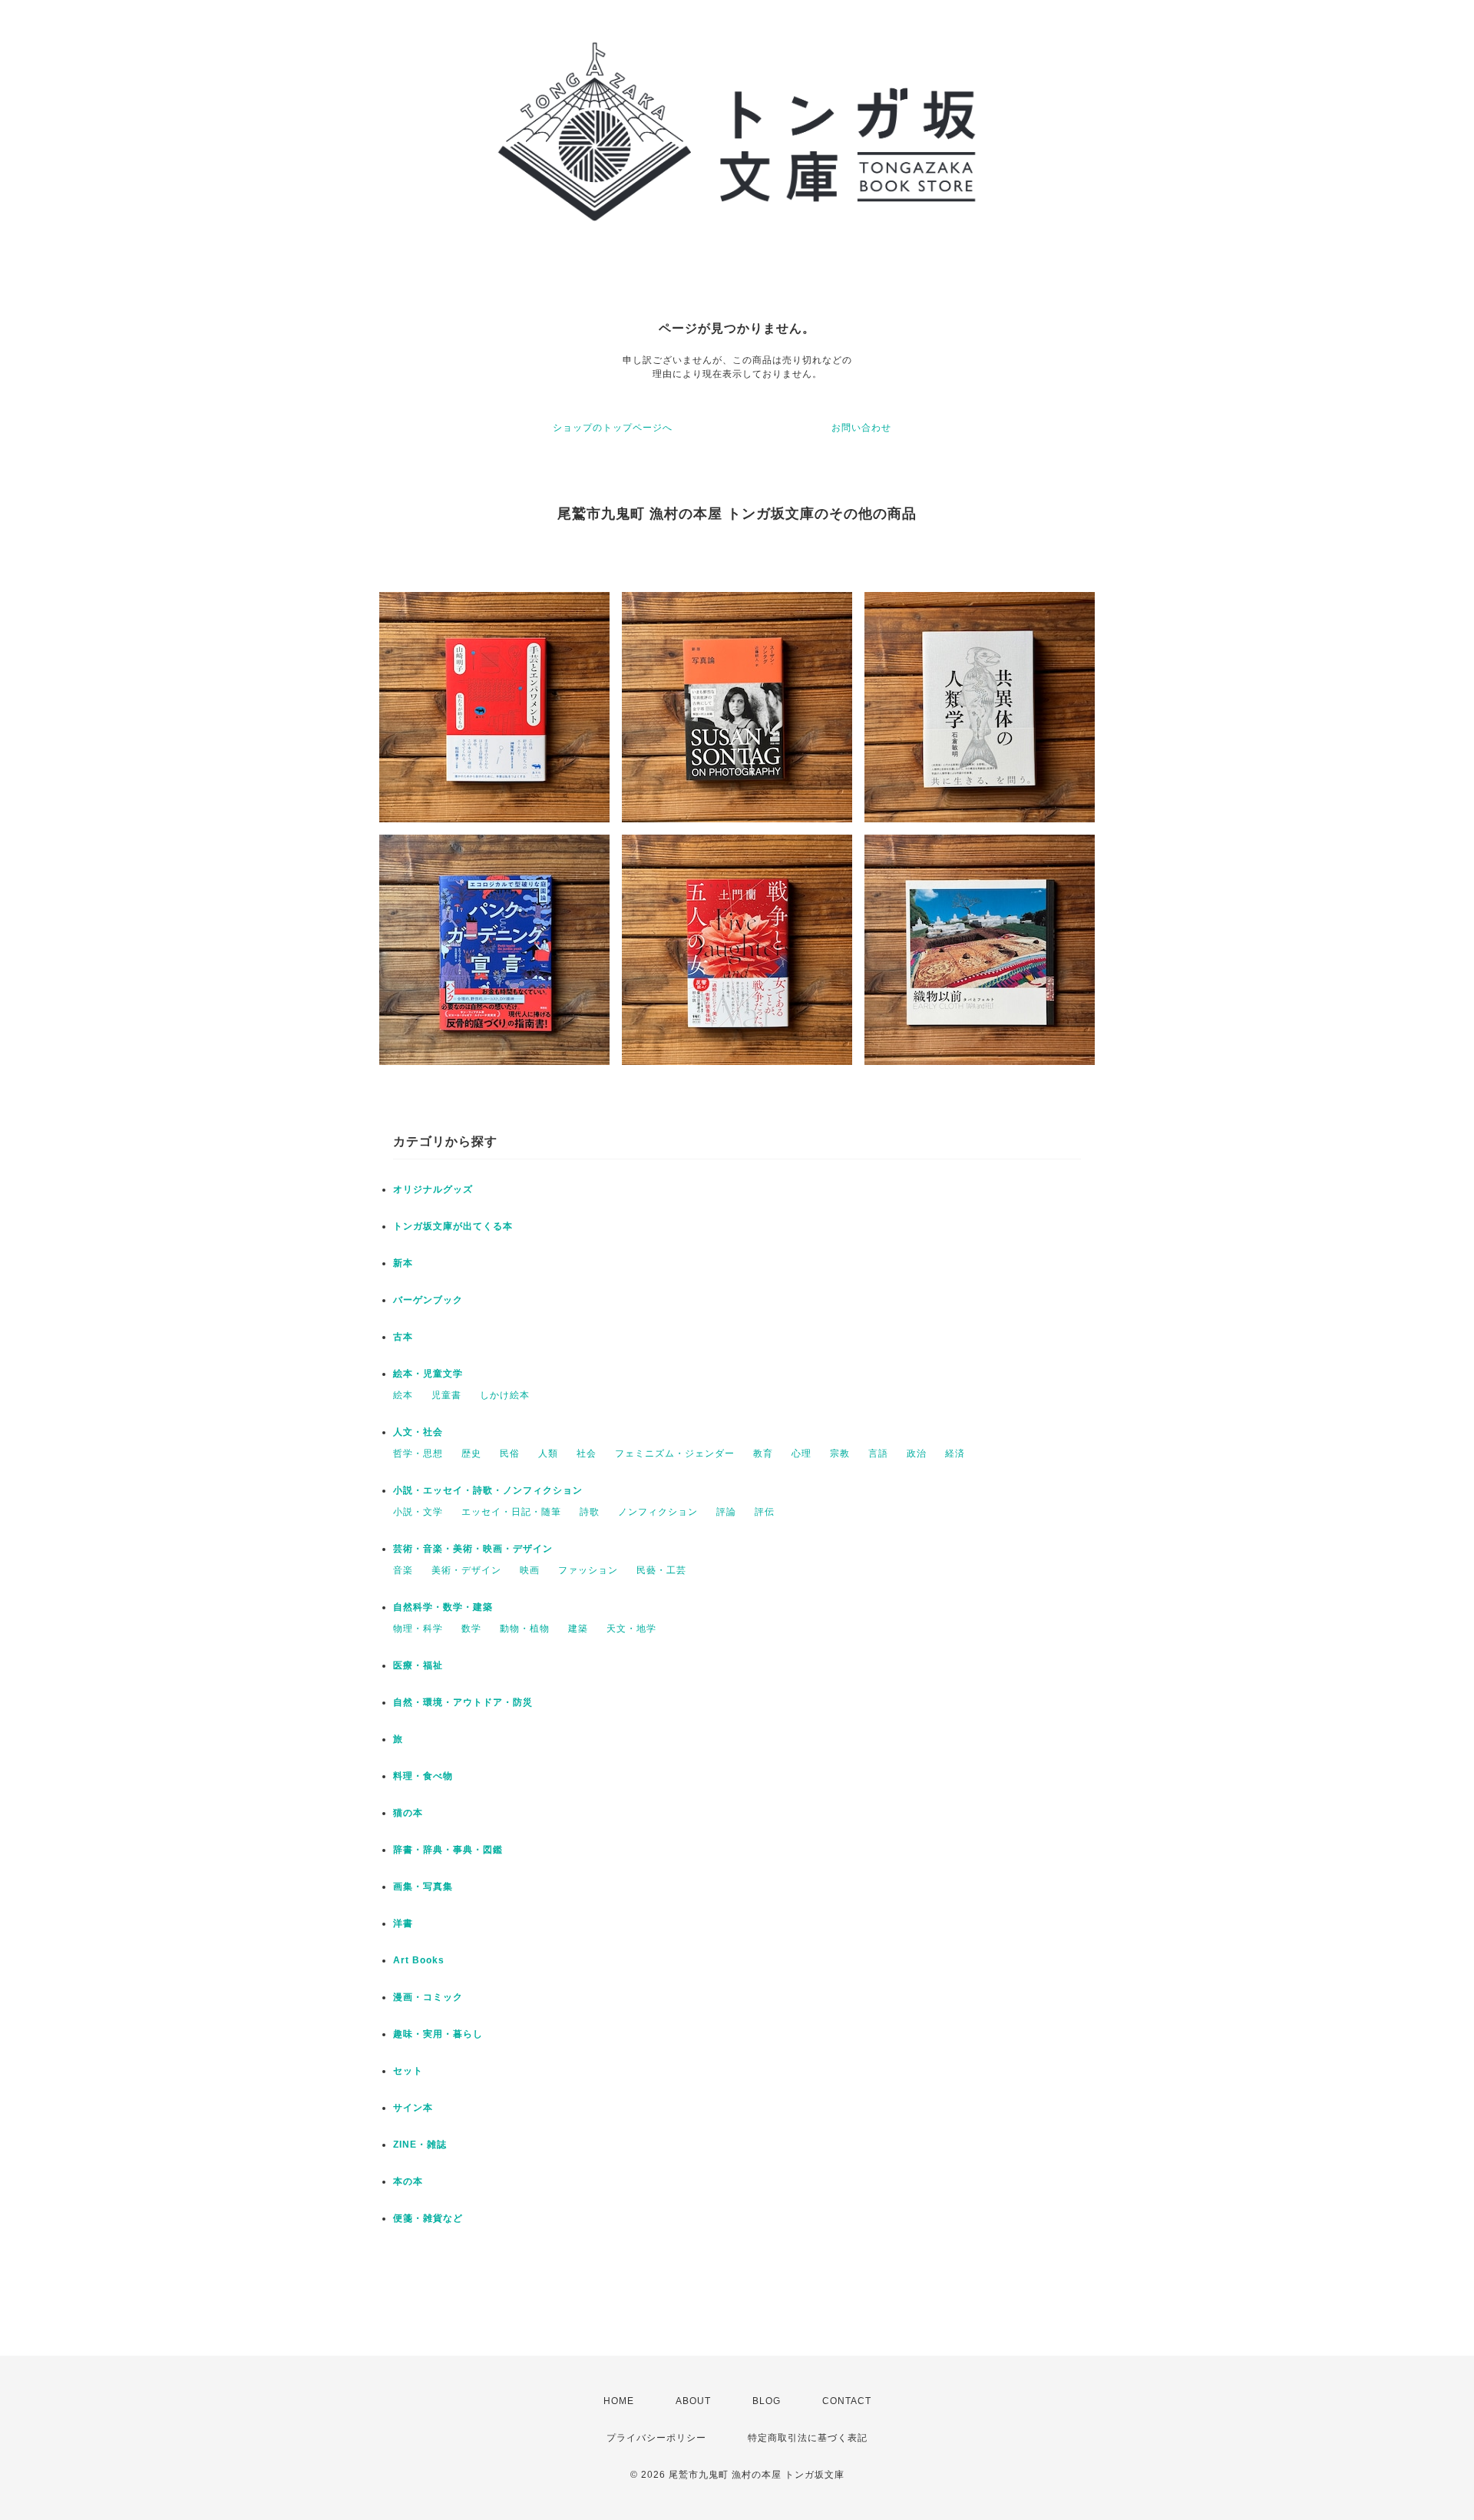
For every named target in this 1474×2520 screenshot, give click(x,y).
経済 (955, 1453)
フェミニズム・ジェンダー (675, 1453)
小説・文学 (418, 1512)
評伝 (765, 1512)
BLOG (767, 2401)
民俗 (510, 1453)
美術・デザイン (466, 1570)
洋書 (403, 1923)
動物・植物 (525, 1629)
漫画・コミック (428, 1997)
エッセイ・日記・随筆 (511, 1512)
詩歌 (590, 1512)
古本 (403, 1337)
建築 (578, 1629)
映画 (530, 1570)
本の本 (408, 2181)
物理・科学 (418, 1629)
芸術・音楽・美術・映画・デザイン (473, 1549)
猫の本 (408, 1813)
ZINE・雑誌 (420, 2145)
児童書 (446, 1395)
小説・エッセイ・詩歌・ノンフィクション (488, 1490)
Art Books (419, 1960)
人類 (548, 1453)
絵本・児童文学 (428, 1374)
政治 (917, 1453)
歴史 (471, 1453)
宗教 (840, 1453)
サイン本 (413, 2108)
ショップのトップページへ (613, 428)
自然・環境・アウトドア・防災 (463, 1702)
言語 (878, 1453)
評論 (726, 1512)
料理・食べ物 (423, 1776)
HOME (619, 2401)
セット (408, 2071)
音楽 (403, 1570)
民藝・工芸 (661, 1570)
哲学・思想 (418, 1453)
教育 (763, 1453)
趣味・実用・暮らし (438, 2034)
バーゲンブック (428, 1300)
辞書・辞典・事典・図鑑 (448, 1850)
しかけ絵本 (505, 1395)
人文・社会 (418, 1432)
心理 (801, 1453)
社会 (587, 1453)
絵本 (403, 1395)
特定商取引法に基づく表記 (808, 2438)
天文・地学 (631, 1629)
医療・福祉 (418, 1665)
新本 (403, 1263)
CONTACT (847, 2401)
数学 (471, 1629)
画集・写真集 (423, 1887)
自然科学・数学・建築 (443, 1607)
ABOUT (693, 2401)
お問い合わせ (861, 428)
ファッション (588, 1570)
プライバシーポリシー (656, 2438)
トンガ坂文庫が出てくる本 (453, 1226)
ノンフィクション (658, 1512)
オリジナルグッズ (433, 1189)
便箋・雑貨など (428, 2218)
